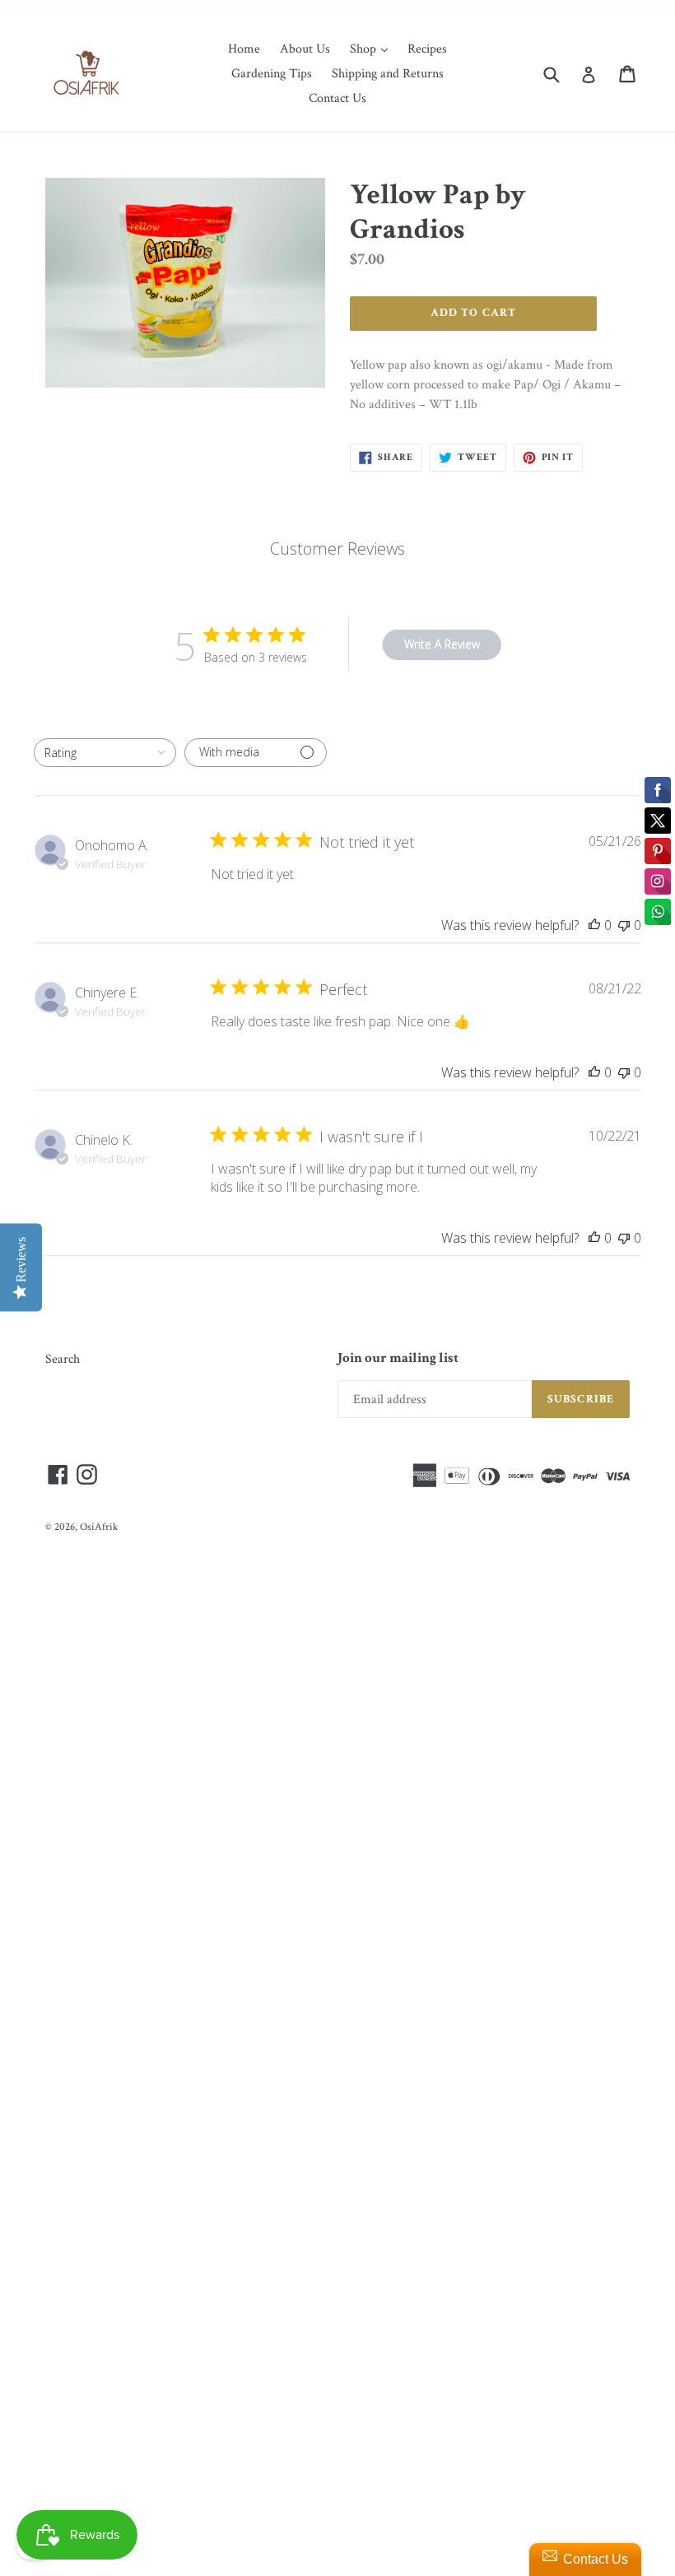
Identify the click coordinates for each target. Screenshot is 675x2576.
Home (244, 49)
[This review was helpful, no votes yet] (594, 925)
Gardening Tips (272, 74)
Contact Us (337, 98)
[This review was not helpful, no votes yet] (624, 925)
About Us (305, 49)
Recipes (427, 49)
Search (63, 1359)
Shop (373, 49)
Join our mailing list (398, 1358)
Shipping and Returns (388, 74)
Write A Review (442, 644)
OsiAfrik (99, 1527)
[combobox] (105, 753)
